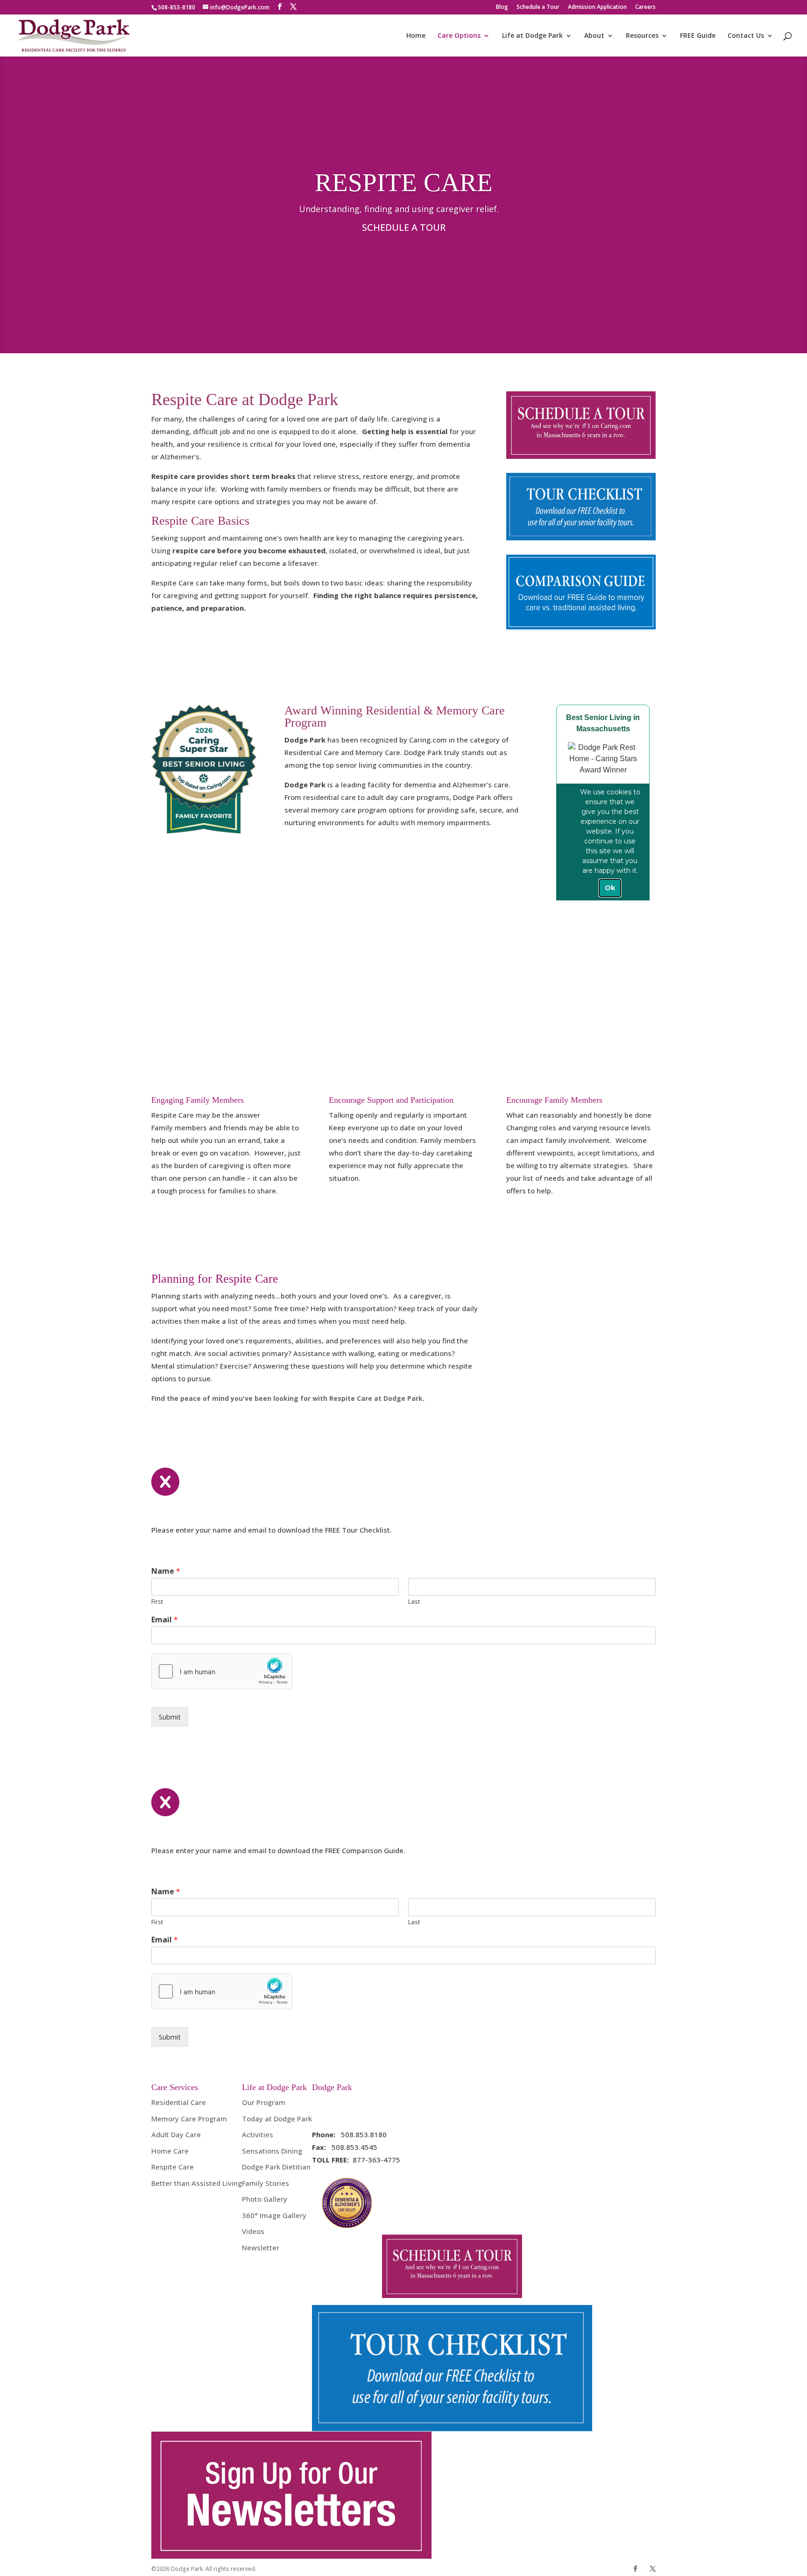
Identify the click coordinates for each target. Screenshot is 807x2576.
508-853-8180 (177, 7)
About (594, 36)
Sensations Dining (272, 2151)
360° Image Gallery (274, 2215)
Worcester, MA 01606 (348, 2115)
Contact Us (746, 36)
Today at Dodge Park (277, 2119)
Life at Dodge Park (532, 36)
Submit (170, 1717)
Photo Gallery (265, 2199)
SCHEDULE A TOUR (404, 227)
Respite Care (173, 2167)
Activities (258, 2134)
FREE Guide (698, 36)
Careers (645, 7)
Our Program (264, 2102)
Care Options (459, 36)
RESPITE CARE (404, 182)
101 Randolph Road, (345, 2102)
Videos (253, 2231)
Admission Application (597, 7)
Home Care (170, 2151)
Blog (502, 7)
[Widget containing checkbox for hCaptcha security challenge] (222, 1671)
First (157, 1602)
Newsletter (261, 2248)
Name (166, 1571)
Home (416, 36)
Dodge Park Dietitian (276, 2167)
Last (414, 1602)
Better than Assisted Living (197, 2183)
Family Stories (265, 2183)
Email (165, 1620)
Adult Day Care (176, 2134)
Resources (642, 36)
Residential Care (179, 2102)
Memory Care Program (189, 2119)
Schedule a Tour (538, 7)
